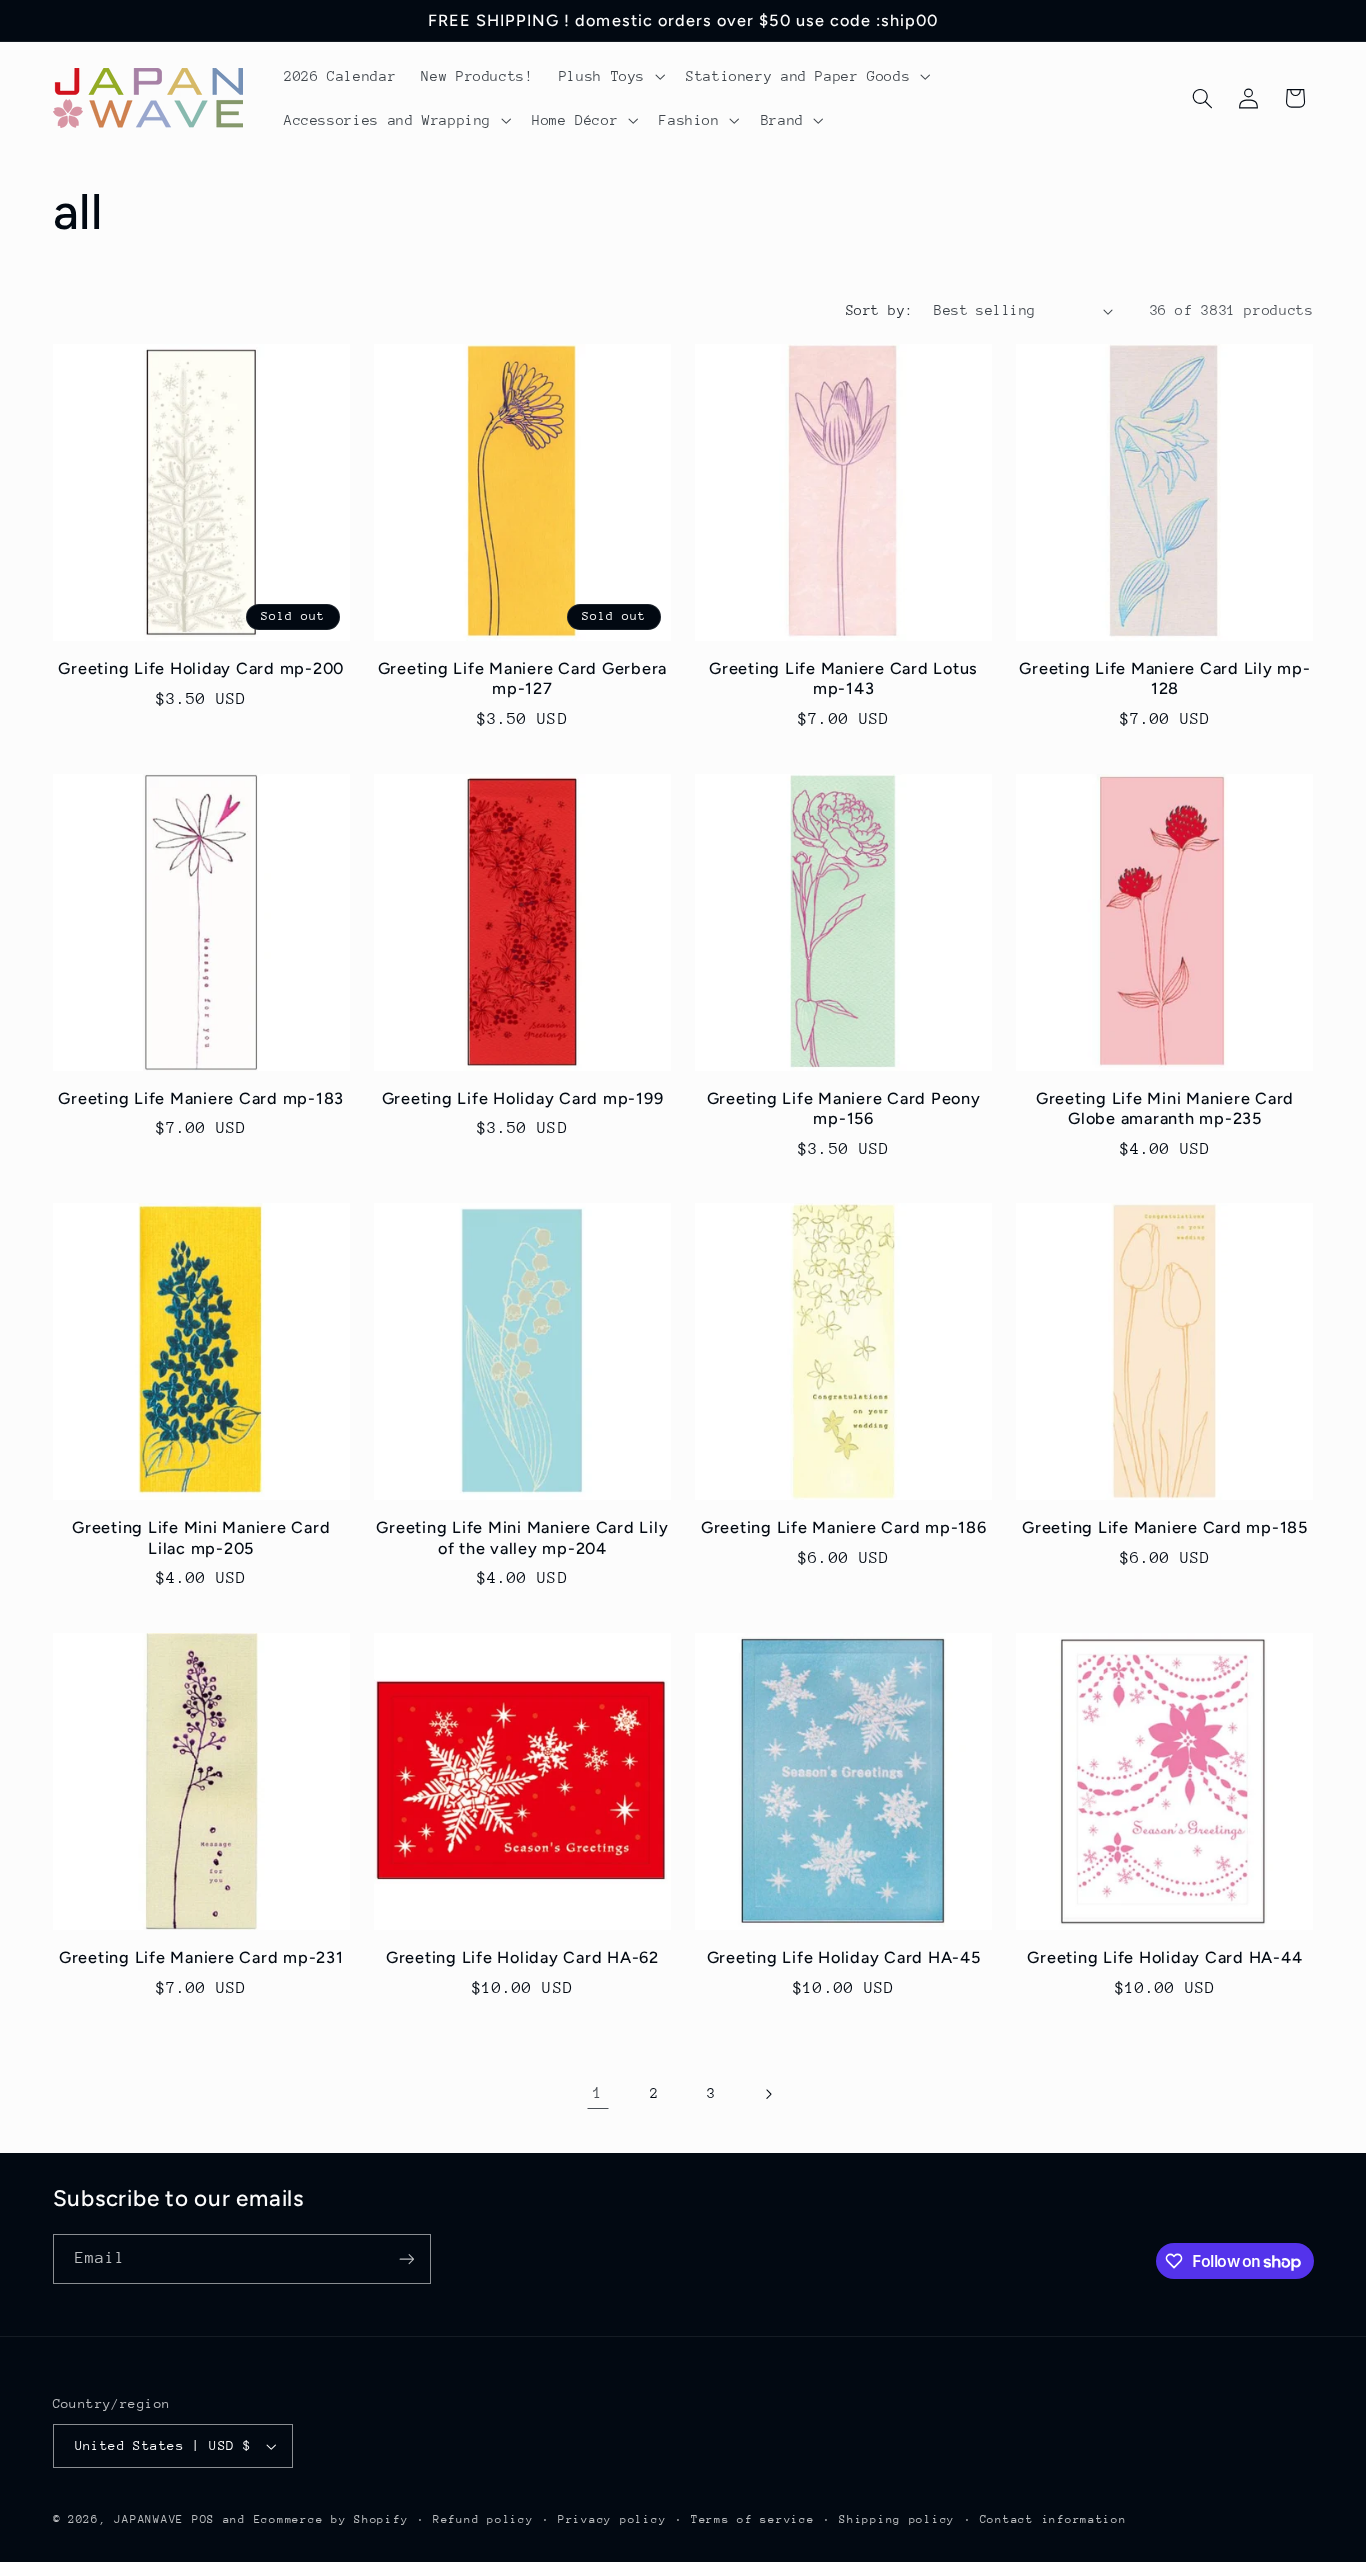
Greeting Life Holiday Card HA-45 (844, 1957)
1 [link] (598, 2093)
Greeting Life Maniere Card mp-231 (201, 1957)
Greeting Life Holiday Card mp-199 (523, 1098)
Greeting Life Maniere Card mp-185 (1165, 1527)
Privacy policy (612, 2519)
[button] (609, 76)
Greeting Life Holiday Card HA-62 (522, 1957)
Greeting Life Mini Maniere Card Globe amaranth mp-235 (1165, 1108)
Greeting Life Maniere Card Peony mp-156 (844, 1108)
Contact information (1053, 2519)
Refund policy (483, 2519)
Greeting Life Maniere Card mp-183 (201, 1098)
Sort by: (879, 310)
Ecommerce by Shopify (331, 2519)
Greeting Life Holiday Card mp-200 (201, 668)
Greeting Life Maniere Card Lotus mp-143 (843, 678)
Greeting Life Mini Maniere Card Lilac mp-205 (201, 1537)
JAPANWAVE (149, 2519)
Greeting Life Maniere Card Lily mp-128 (1164, 678)
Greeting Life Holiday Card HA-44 (1164, 1957)
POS (203, 2519)
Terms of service (753, 2519)
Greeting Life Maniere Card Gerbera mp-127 (523, 678)
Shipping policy (897, 2519)
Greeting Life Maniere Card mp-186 (844, 1527)
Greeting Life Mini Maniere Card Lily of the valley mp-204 (522, 1537)
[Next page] (768, 2094)
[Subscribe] (406, 2258)
